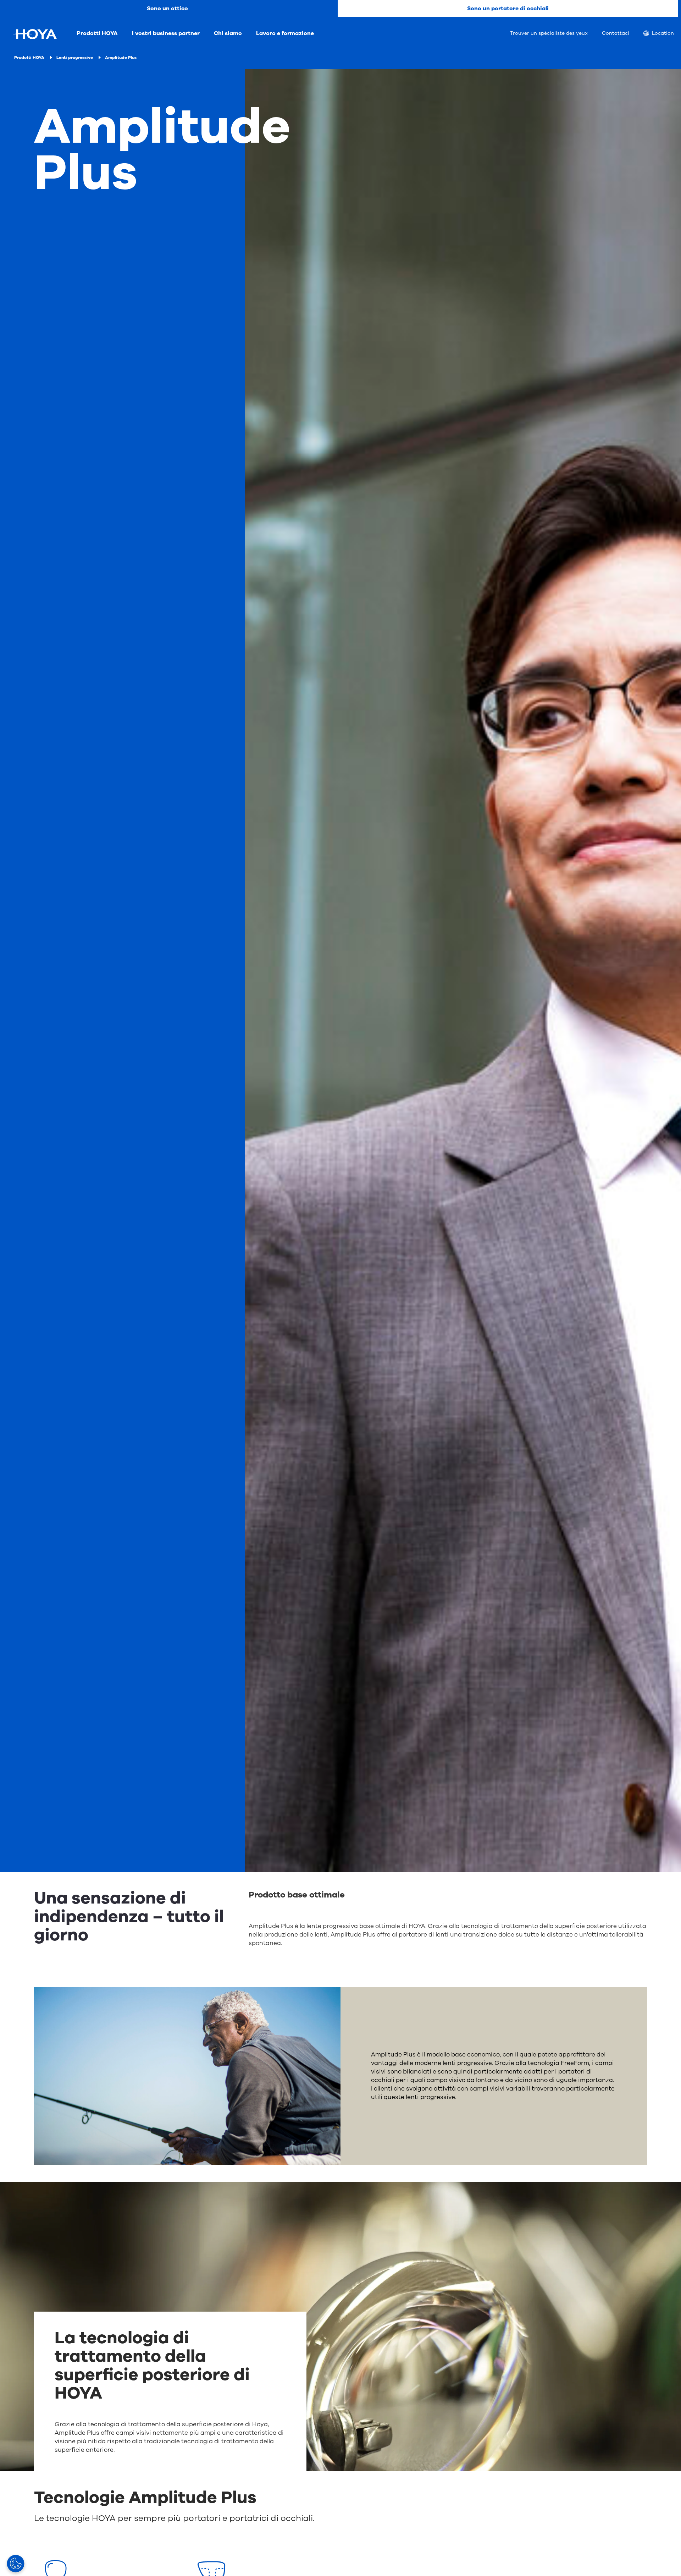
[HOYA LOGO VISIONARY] (35, 34)
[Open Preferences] (16, 2564)
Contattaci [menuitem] (616, 33)
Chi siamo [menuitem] (228, 33)
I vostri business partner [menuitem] (166, 33)
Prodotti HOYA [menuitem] (97, 33)
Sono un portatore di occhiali (508, 9)
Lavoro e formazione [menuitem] (285, 33)
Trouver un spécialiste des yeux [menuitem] (549, 33)
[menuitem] (659, 34)
